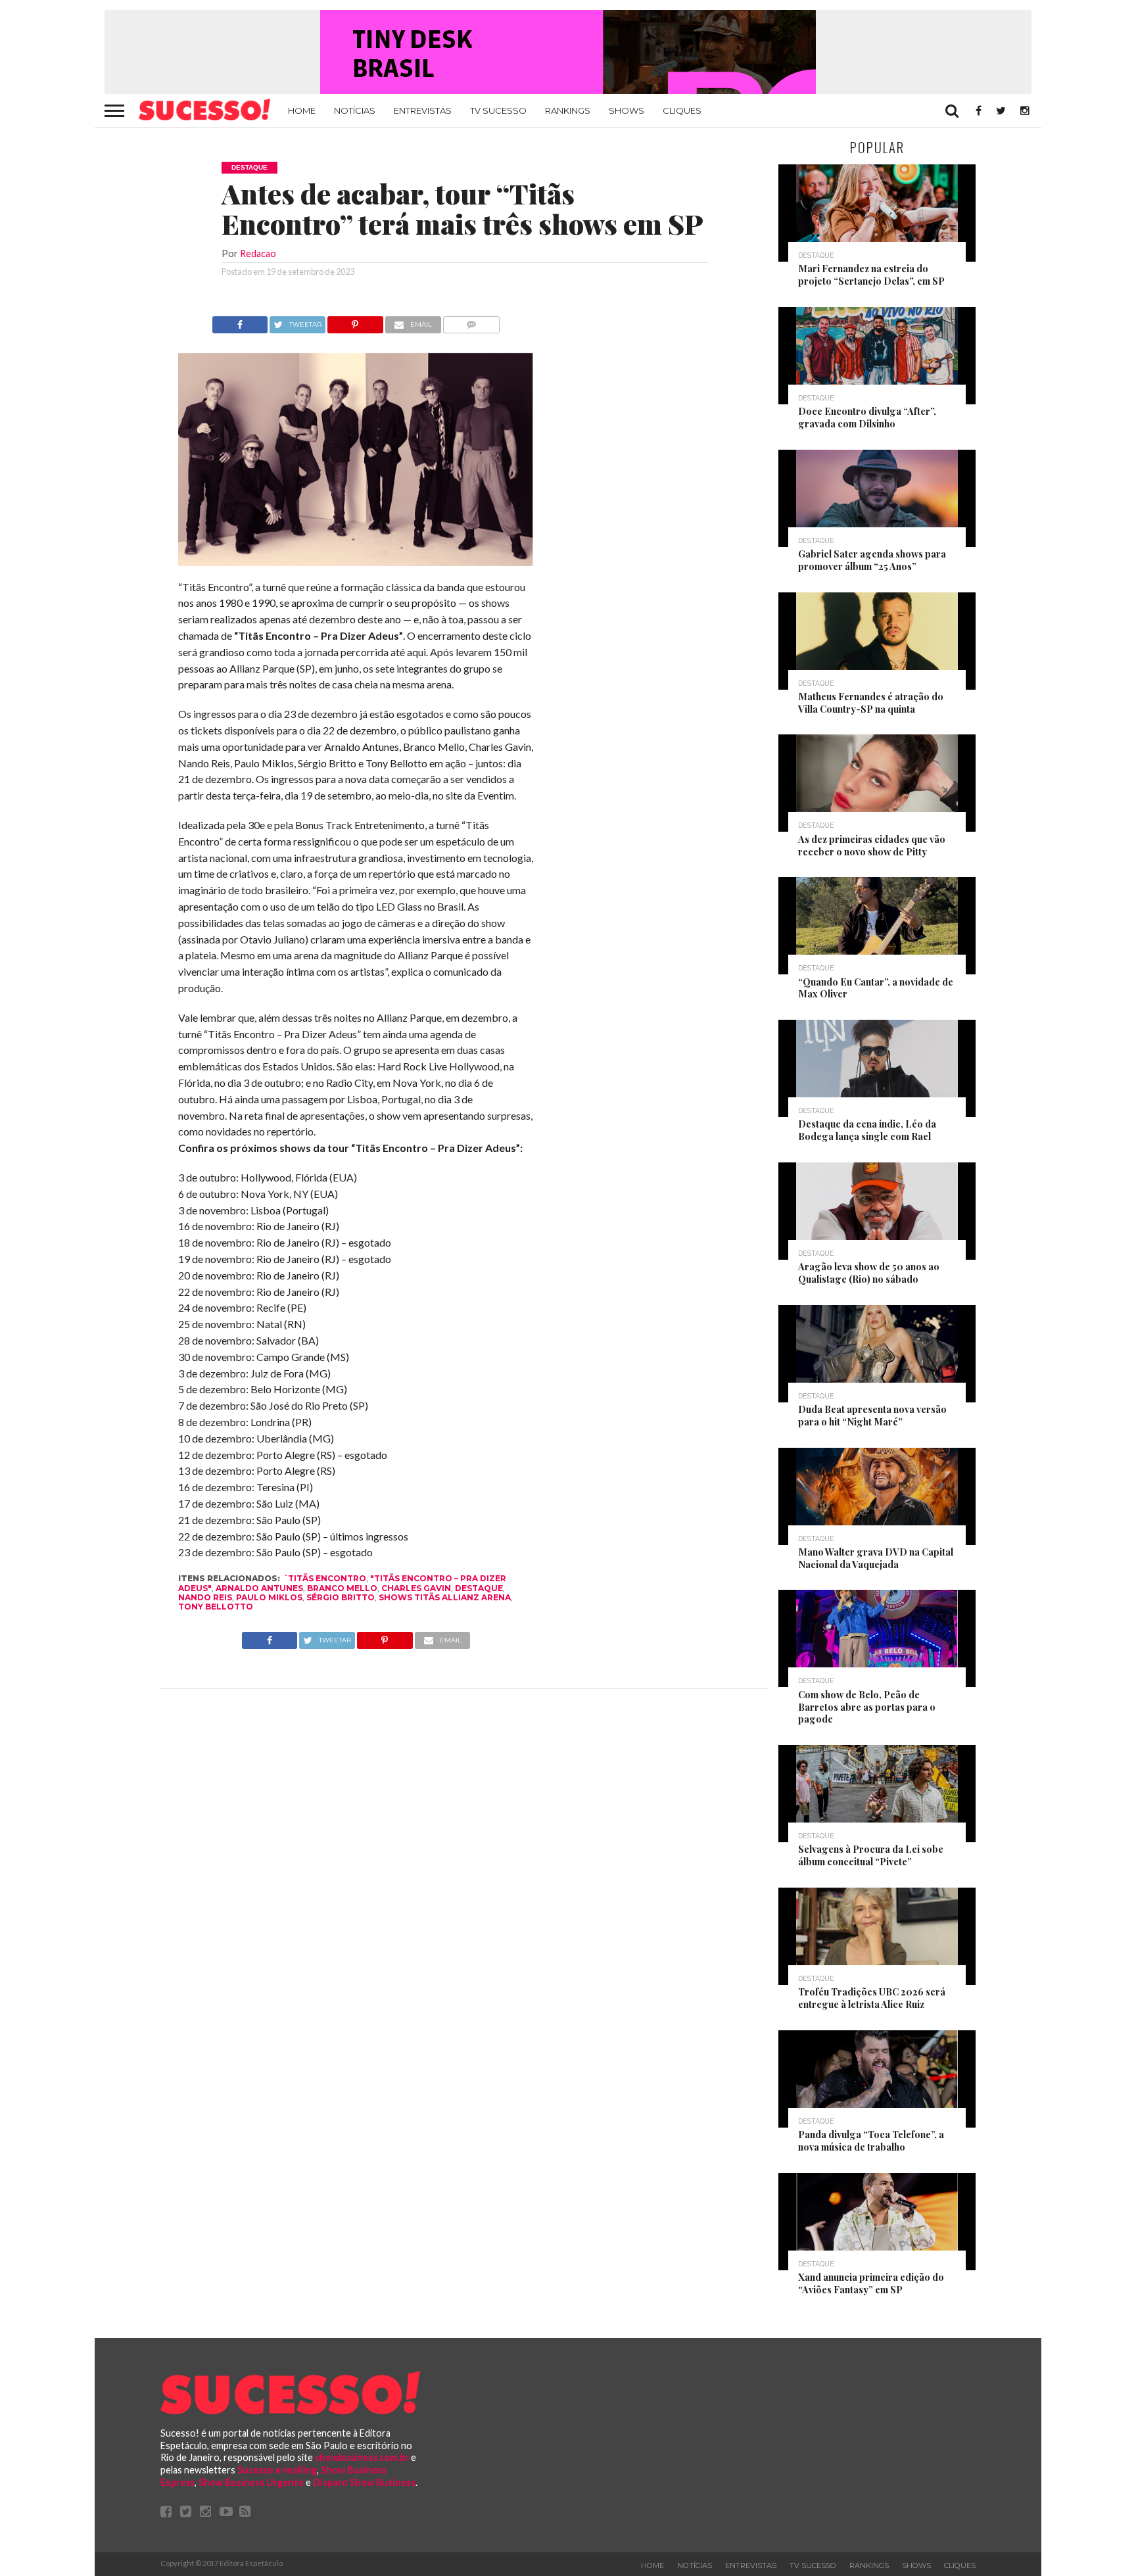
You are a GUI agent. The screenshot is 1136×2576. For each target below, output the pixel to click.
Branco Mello (342, 1588)
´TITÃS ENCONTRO (325, 1578)
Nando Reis (205, 1597)
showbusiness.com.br (362, 2457)
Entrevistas (423, 110)
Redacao (258, 253)
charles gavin (416, 1588)
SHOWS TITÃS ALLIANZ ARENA (445, 1597)
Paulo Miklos (269, 1597)
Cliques (682, 110)
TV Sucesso (498, 110)
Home (302, 110)
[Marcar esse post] (355, 321)
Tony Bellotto (216, 1607)
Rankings (568, 110)
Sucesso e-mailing (277, 2470)
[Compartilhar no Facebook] (240, 321)
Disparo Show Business (364, 2482)
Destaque (479, 1588)
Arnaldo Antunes (259, 1588)
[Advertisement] (652, 513)
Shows (627, 110)
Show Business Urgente (251, 2482)
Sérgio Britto (341, 1597)
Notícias (355, 110)
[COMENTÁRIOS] (472, 321)
